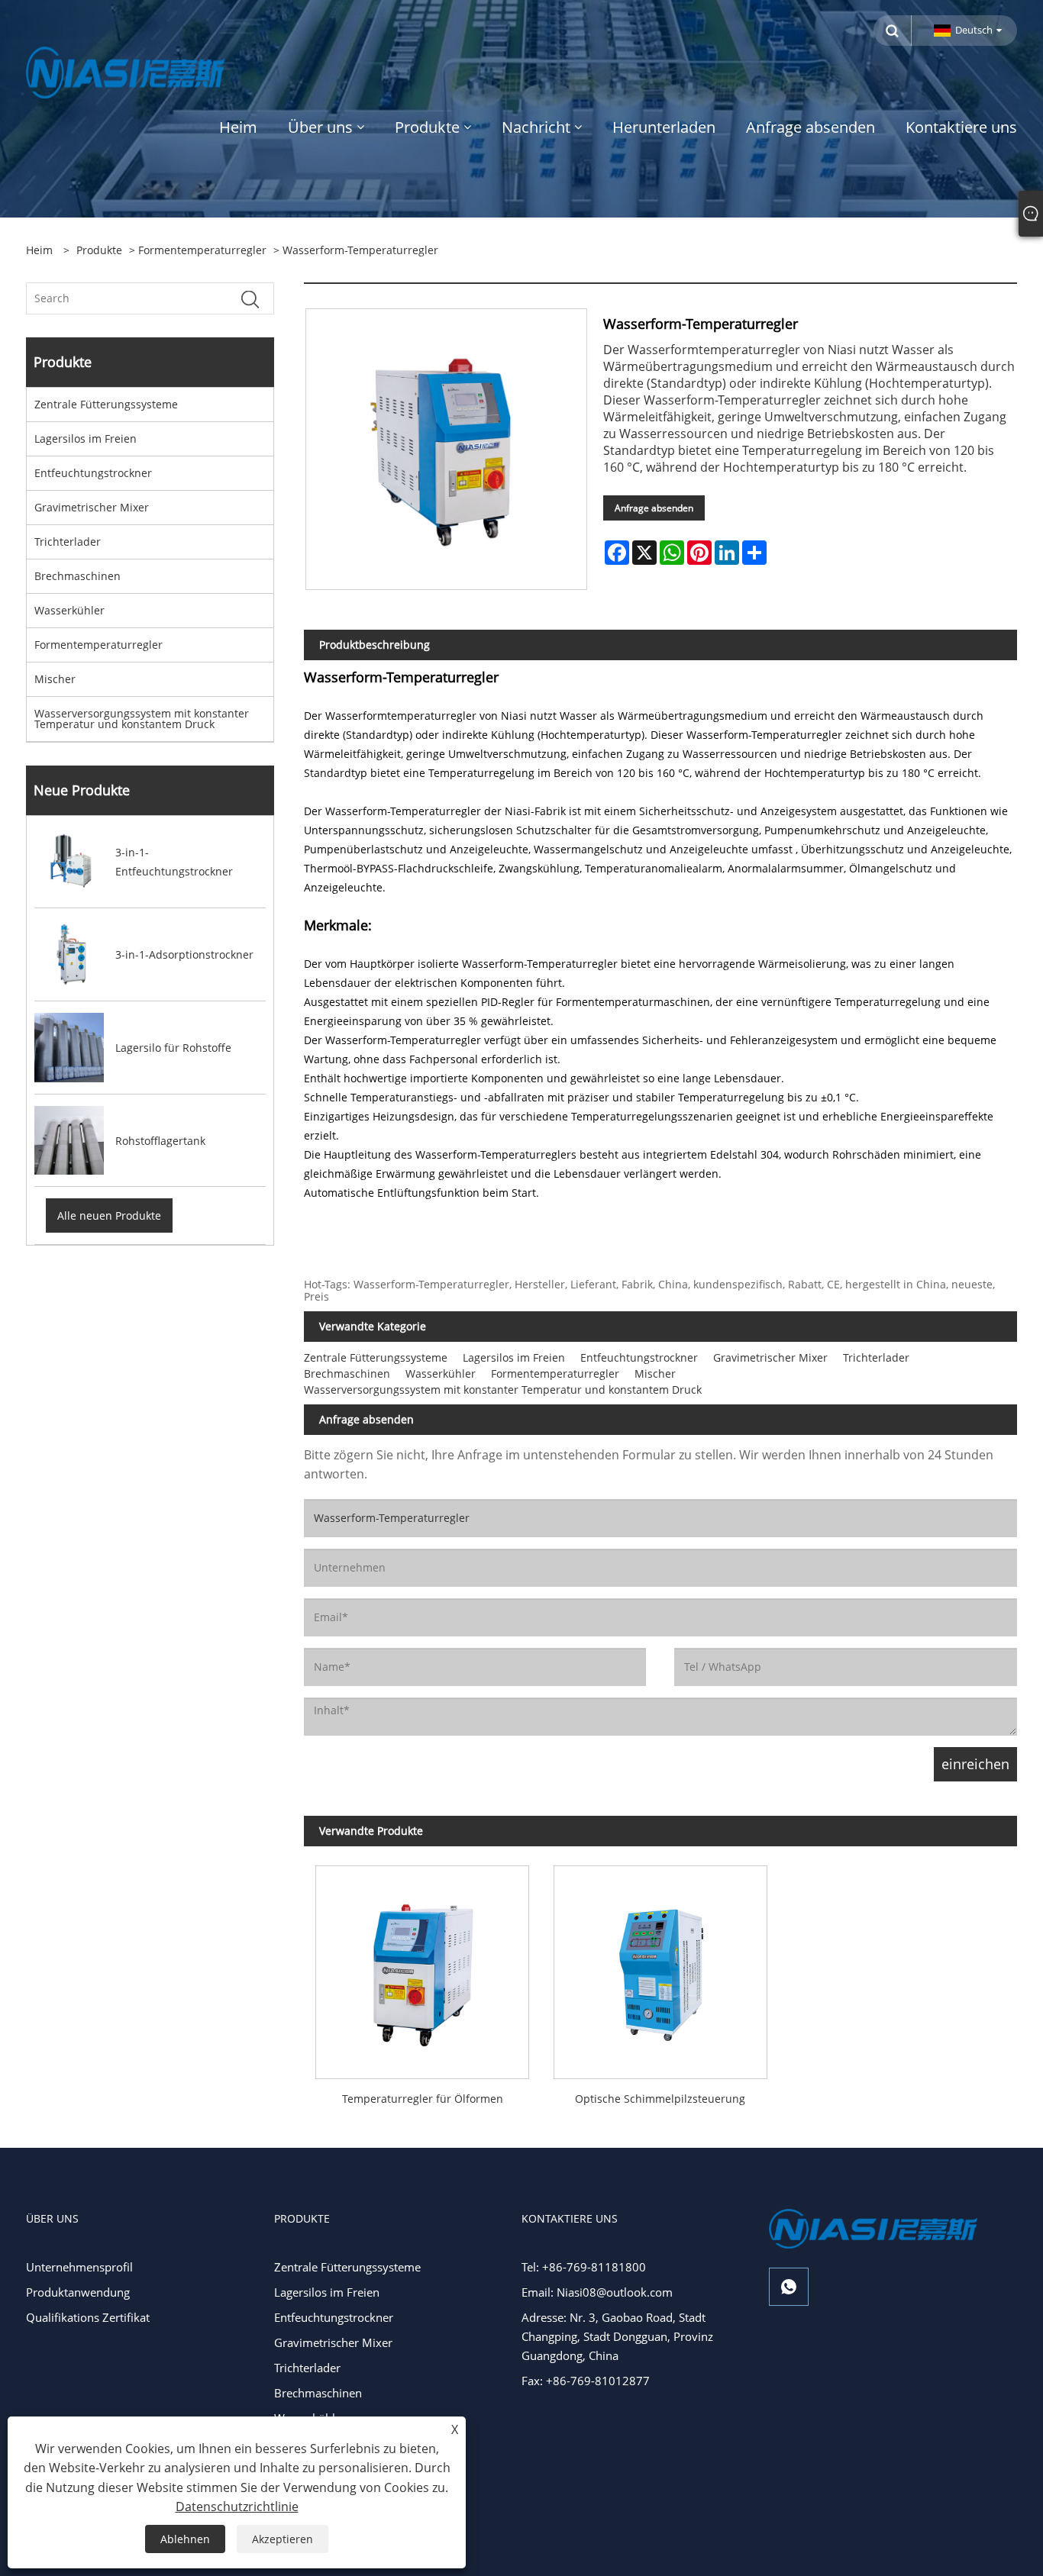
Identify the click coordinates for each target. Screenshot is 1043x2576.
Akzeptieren (283, 2539)
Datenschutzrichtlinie (237, 2507)
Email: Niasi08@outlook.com (597, 2292)
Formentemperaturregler (202, 250)
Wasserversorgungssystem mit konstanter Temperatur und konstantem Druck (142, 719)
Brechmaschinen (77, 576)
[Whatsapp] (789, 2287)
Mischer (55, 679)
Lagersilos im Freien (86, 438)
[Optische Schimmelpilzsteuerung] (660, 1966)
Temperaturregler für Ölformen (423, 2099)
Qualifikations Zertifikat (88, 2317)
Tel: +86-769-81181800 (584, 2267)
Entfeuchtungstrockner (93, 473)
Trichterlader (68, 542)
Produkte (99, 250)
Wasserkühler (69, 610)
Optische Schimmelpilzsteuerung (660, 2099)
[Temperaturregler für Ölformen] (423, 1966)
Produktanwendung (78, 2292)
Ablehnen (185, 2539)
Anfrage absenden (654, 508)
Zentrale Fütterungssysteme (106, 404)
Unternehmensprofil (79, 2267)
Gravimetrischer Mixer (92, 507)
